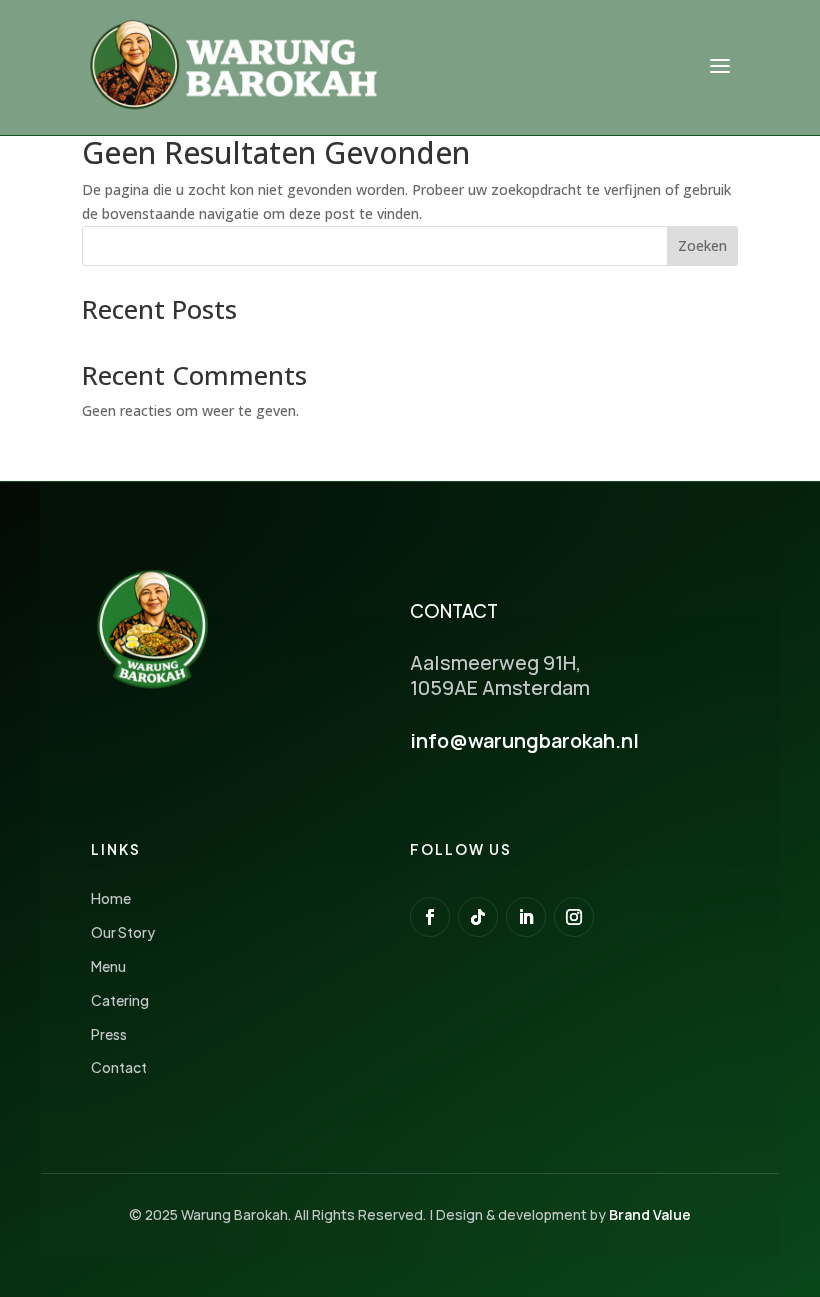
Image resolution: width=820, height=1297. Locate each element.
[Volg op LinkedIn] (526, 917)
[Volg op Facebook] (430, 917)
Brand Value (650, 1214)
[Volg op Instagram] (574, 917)
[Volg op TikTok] (478, 917)
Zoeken (702, 245)
